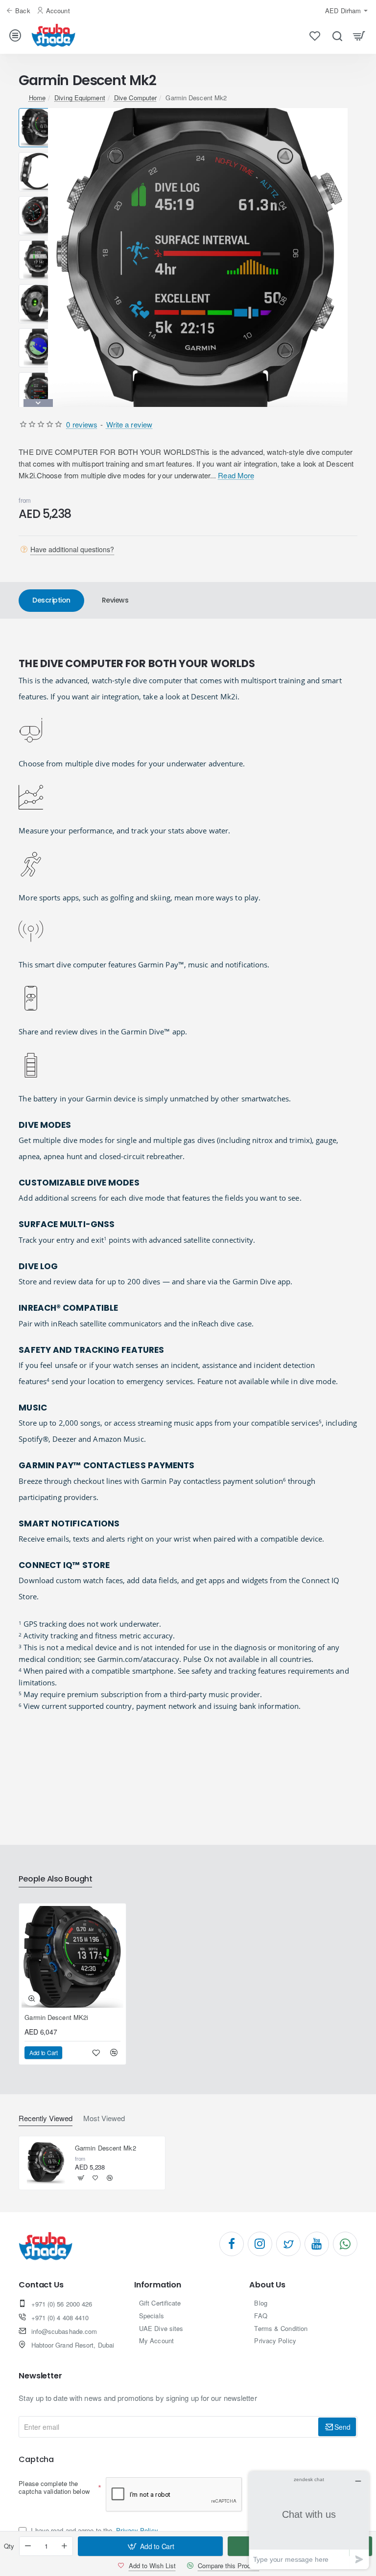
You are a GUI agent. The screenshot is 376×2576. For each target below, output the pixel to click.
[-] (28, 2546)
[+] (65, 2546)
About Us (267, 2285)
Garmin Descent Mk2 (106, 2148)
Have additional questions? (72, 549)
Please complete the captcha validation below (54, 2487)
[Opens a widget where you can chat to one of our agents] (309, 2520)
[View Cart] (359, 35)
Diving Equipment (80, 98)
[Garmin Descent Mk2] (46, 2163)
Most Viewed (104, 2118)
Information (158, 2285)
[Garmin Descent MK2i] (72, 1957)
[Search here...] (337, 35)
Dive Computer (135, 98)
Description (51, 600)
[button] (38, 112)
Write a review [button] (129, 424)
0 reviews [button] (82, 424)
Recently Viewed (46, 2118)
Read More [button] (236, 475)
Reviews (115, 600)
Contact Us (41, 2285)
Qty (9, 2546)
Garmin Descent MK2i (56, 2018)
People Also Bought (55, 1879)
